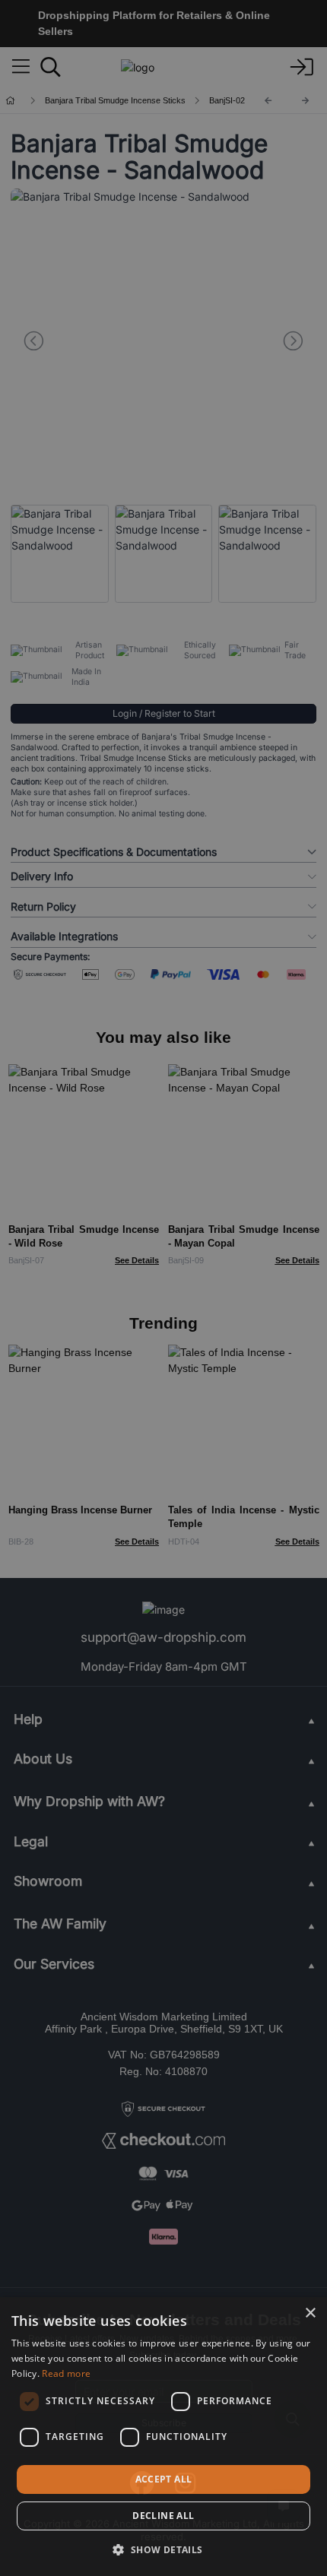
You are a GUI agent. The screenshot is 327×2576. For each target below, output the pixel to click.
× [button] (310, 2313)
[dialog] (163, 2437)
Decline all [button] (163, 2516)
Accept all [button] (164, 2479)
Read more (66, 2373)
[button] (163, 2549)
